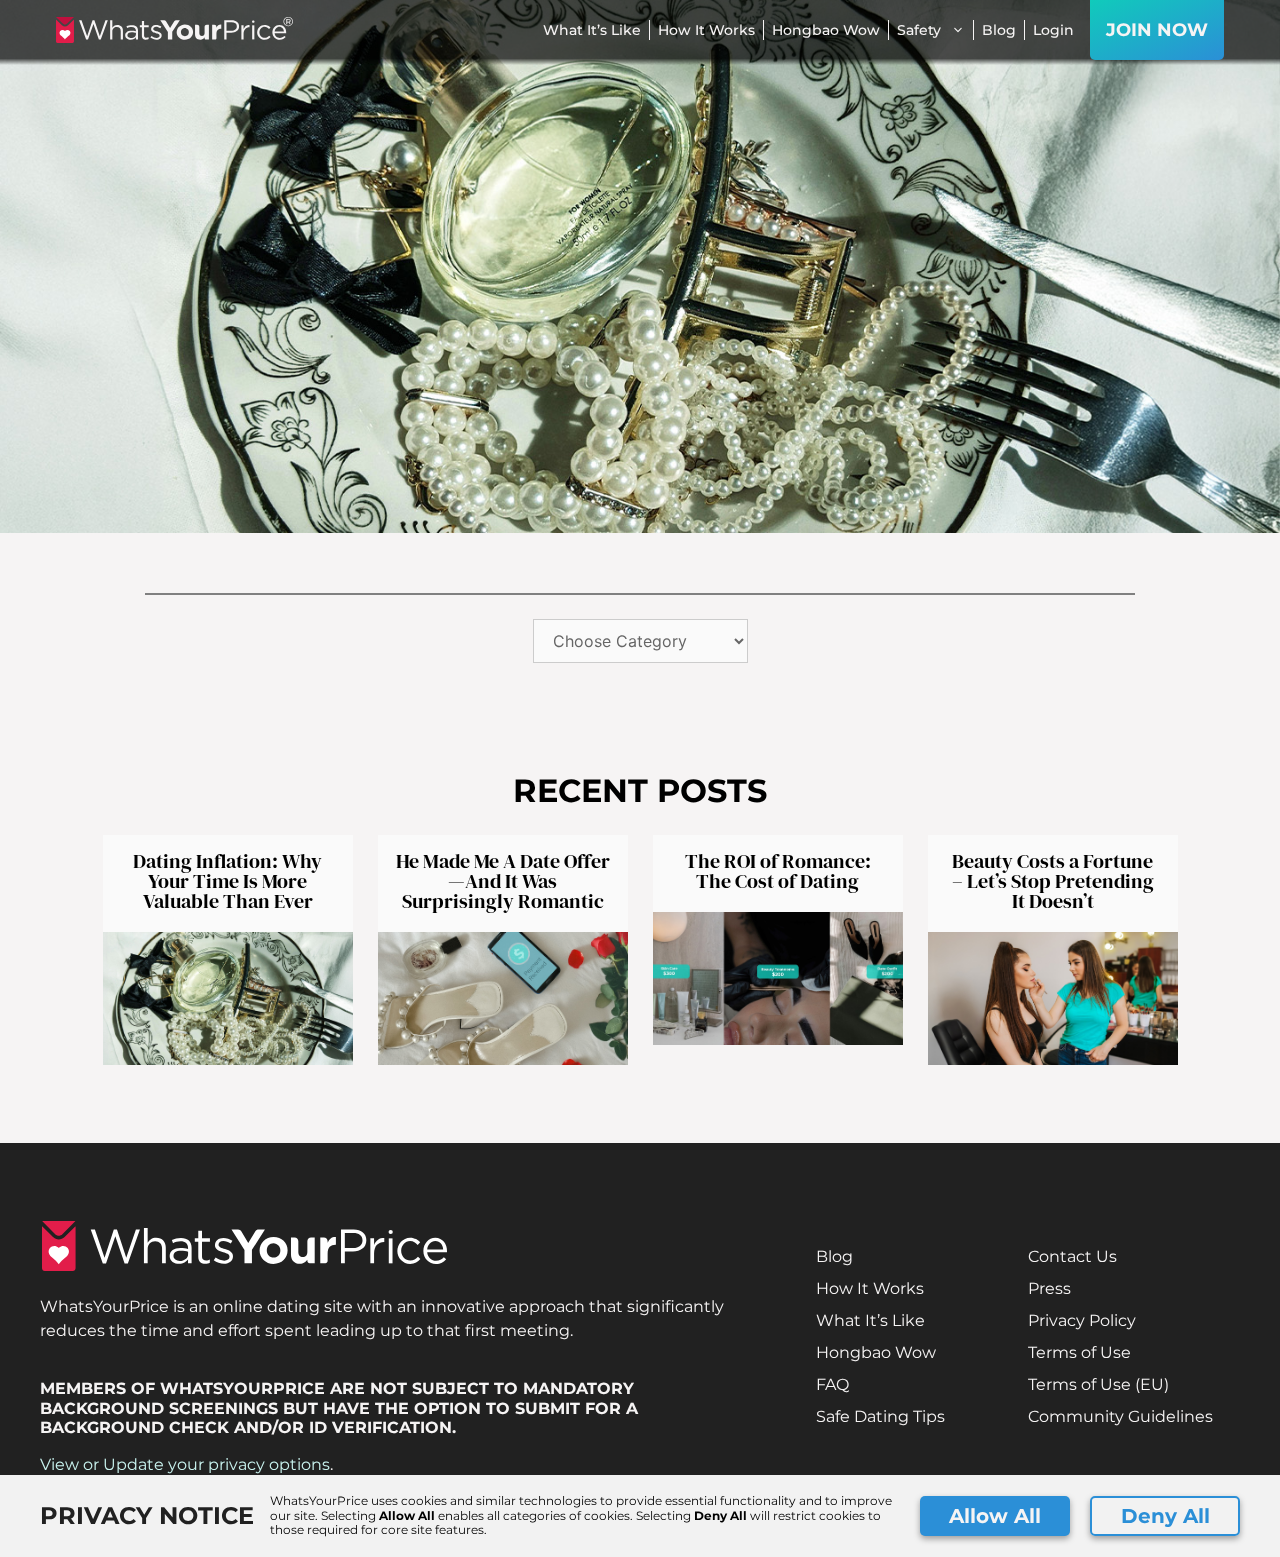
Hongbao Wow (826, 30)
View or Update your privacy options (185, 1464)
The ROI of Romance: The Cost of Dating (778, 871)
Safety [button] (919, 30)
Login (1053, 30)
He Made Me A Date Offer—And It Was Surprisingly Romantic (503, 881)
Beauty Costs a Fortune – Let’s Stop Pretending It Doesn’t (1053, 881)
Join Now (1157, 30)
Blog (999, 30)
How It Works (706, 30)
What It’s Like (592, 30)
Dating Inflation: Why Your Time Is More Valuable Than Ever (227, 881)
